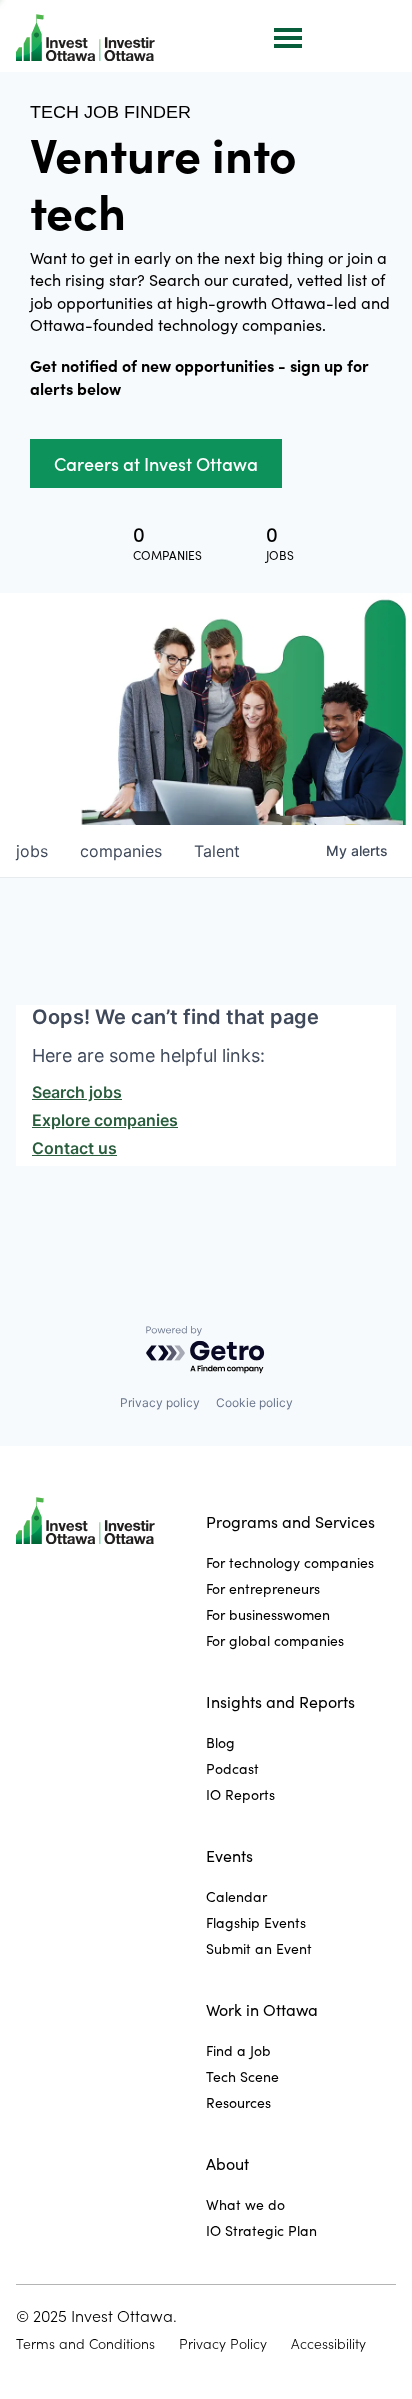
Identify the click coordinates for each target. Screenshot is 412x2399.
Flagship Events (256, 1922)
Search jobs (77, 1092)
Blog (220, 1742)
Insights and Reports (280, 1701)
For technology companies (290, 1562)
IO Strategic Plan (261, 2230)
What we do (245, 2204)
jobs (32, 851)
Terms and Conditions (85, 2344)
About (227, 2163)
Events (229, 1855)
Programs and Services (290, 1521)
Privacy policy (160, 1402)
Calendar (236, 1896)
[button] (286, 36)
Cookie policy (254, 1402)
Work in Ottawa (262, 2009)
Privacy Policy (223, 2344)
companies (121, 851)
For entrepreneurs (263, 1588)
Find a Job (238, 2050)
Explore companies (105, 1120)
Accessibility (328, 2344)
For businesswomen (268, 1614)
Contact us (74, 1148)
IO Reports (240, 1794)
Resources (238, 2102)
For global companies (275, 1640)
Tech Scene (242, 2076)
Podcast (232, 1768)
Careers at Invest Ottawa (156, 463)
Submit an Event (259, 1948)
